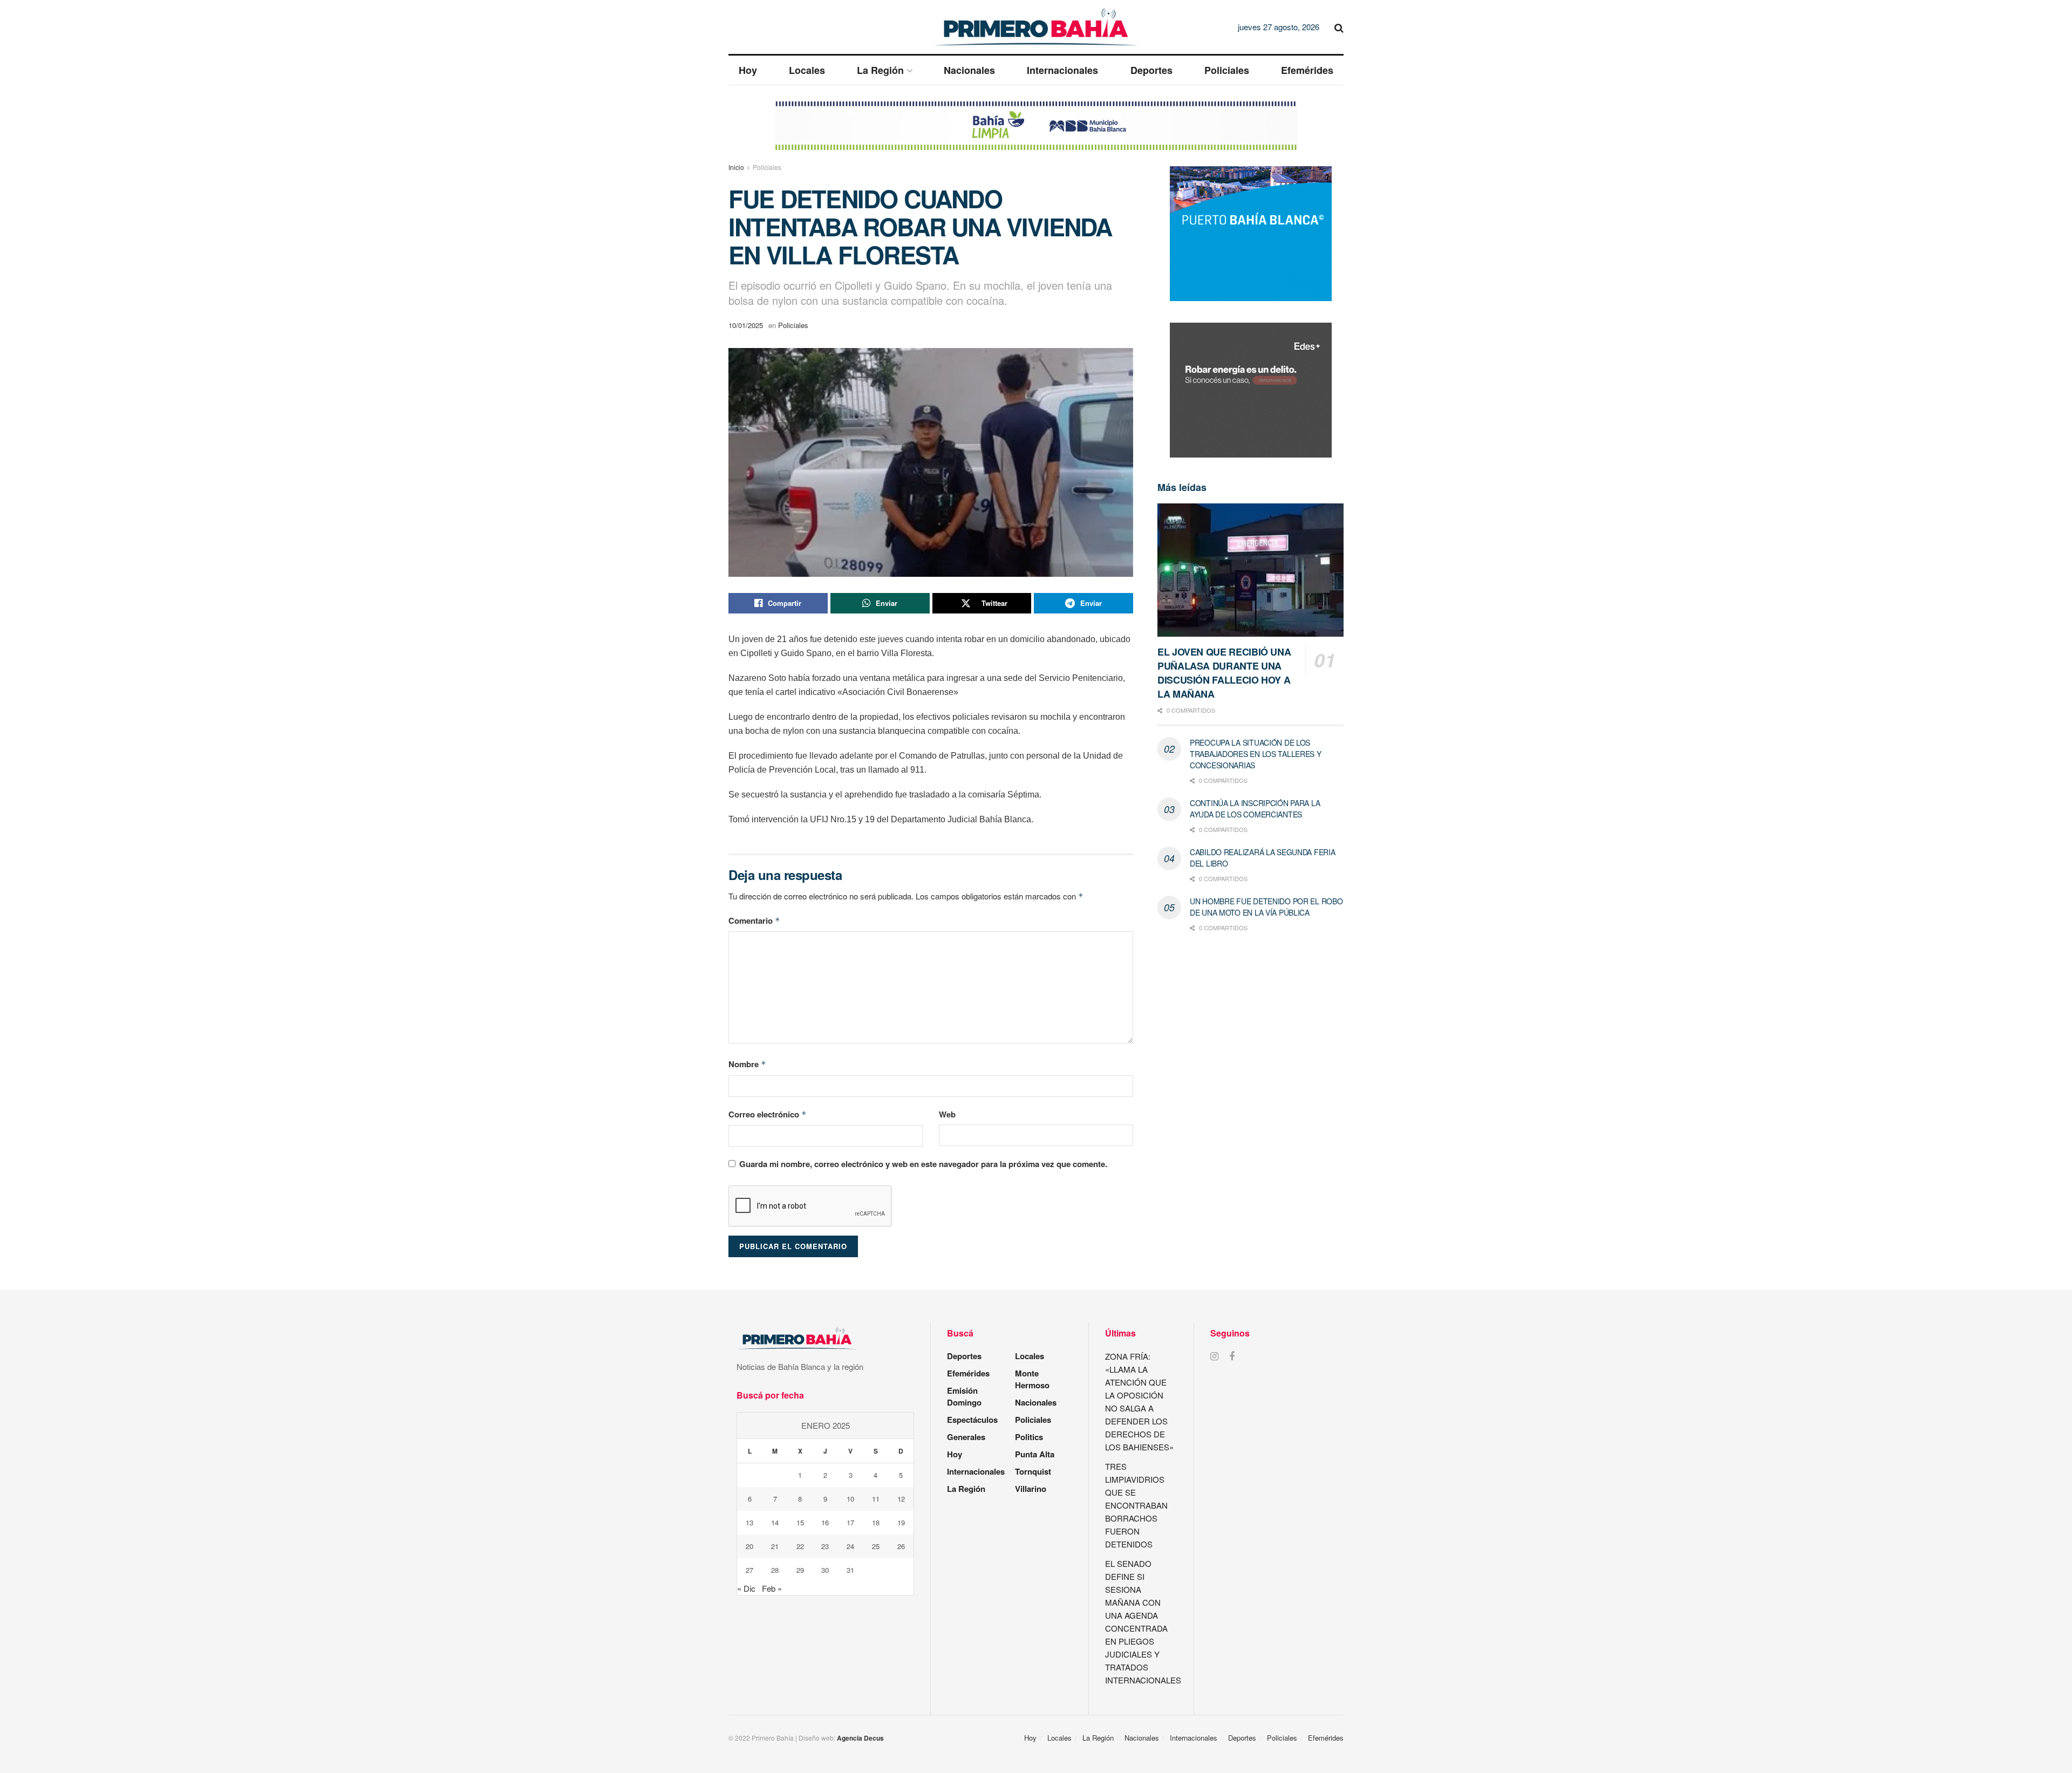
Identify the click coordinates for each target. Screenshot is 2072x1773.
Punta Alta (1035, 1454)
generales (966, 1437)
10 (850, 1499)
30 (825, 1570)
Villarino (1031, 1489)
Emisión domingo (964, 1396)
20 (749, 1546)
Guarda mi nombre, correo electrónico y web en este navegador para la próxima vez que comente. (923, 1164)
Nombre (747, 1064)
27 (749, 1570)
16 (825, 1522)
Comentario (754, 920)
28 (775, 1570)
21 (775, 1546)
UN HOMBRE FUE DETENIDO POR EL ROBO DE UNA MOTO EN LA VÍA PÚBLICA (1266, 907)
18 (876, 1522)
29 (800, 1570)
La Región (880, 70)
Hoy (748, 70)
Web (947, 1114)
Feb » (772, 1588)
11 (876, 1499)
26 (901, 1546)
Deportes (1151, 70)
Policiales (1227, 70)
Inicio (736, 167)
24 (850, 1546)
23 (825, 1546)
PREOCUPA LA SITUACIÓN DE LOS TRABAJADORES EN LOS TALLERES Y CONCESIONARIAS (1256, 754)
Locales (807, 70)
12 (901, 1499)
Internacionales (1062, 70)
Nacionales (969, 70)
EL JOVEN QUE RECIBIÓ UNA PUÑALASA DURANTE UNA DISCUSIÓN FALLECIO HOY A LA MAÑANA (1224, 673)
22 (800, 1546)
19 (901, 1522)
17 (850, 1522)
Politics (1029, 1437)
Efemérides (1307, 70)
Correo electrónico (768, 1114)
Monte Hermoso (1032, 1379)
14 (775, 1522)
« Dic (746, 1588)
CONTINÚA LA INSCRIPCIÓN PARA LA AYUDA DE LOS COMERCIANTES (1255, 809)
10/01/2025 (746, 325)
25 (876, 1546)
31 (850, 1570)
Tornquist (1033, 1471)
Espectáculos (972, 1420)
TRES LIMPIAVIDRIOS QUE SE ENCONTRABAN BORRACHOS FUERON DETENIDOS (1136, 1505)
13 (749, 1522)
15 (800, 1522)
